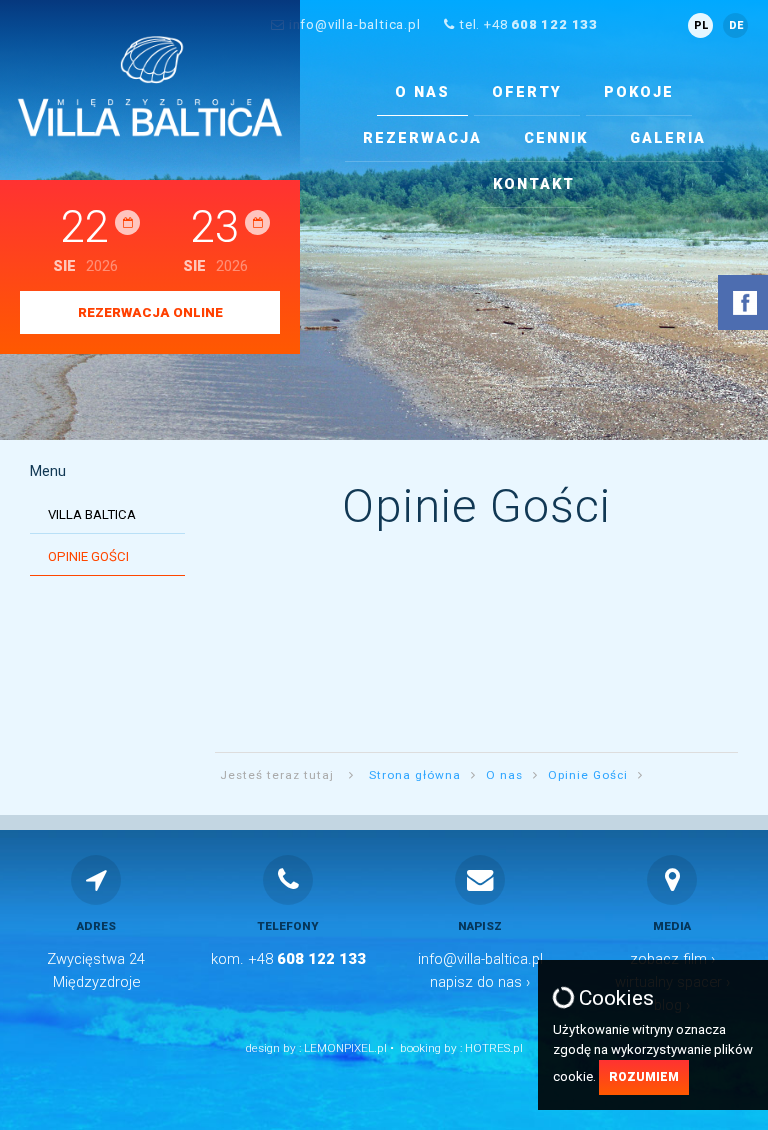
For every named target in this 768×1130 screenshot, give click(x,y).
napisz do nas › (480, 982)
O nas (422, 92)
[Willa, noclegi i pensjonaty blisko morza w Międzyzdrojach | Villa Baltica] (150, 86)
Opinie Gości (88, 556)
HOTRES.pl (494, 1048)
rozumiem (644, 1077)
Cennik (556, 138)
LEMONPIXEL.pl (345, 1048)
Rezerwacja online (150, 312)
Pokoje (639, 92)
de (736, 25)
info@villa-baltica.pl (355, 24)
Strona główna (415, 775)
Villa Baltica (92, 514)
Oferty (527, 92)
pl (701, 25)
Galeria (668, 138)
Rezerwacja (422, 138)
